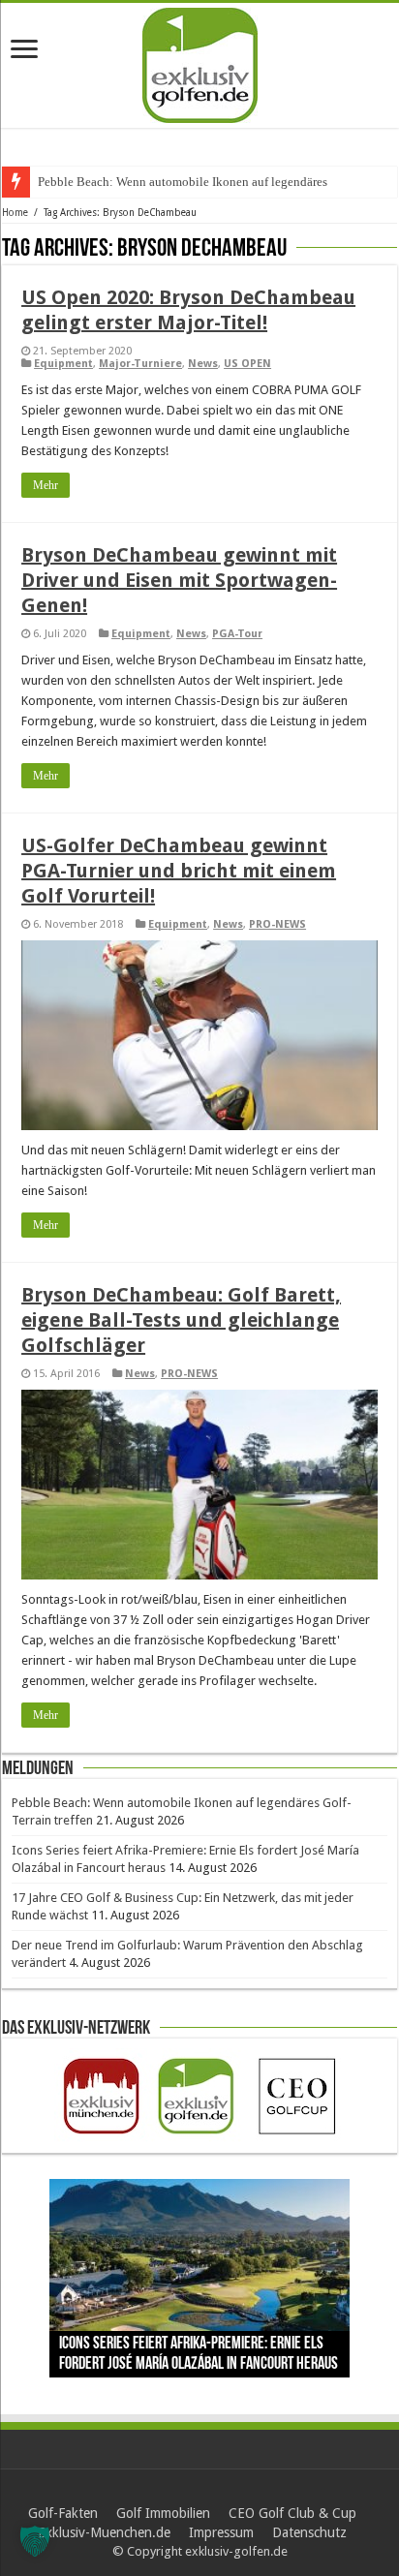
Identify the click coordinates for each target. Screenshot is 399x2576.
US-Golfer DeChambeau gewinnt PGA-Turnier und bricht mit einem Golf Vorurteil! (179, 871)
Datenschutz (309, 2532)
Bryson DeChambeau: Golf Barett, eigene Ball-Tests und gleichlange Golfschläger (181, 1320)
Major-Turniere (140, 364)
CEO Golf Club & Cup (292, 2513)
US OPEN (247, 364)
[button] (35, 2541)
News (203, 364)
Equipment (63, 364)
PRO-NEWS (277, 924)
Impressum (221, 2532)
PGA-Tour (237, 634)
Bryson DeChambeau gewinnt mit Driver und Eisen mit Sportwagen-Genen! (179, 580)
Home (15, 213)
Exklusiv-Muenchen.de (104, 2532)
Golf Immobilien (163, 2513)
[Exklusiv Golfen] (200, 62)
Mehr (46, 485)
